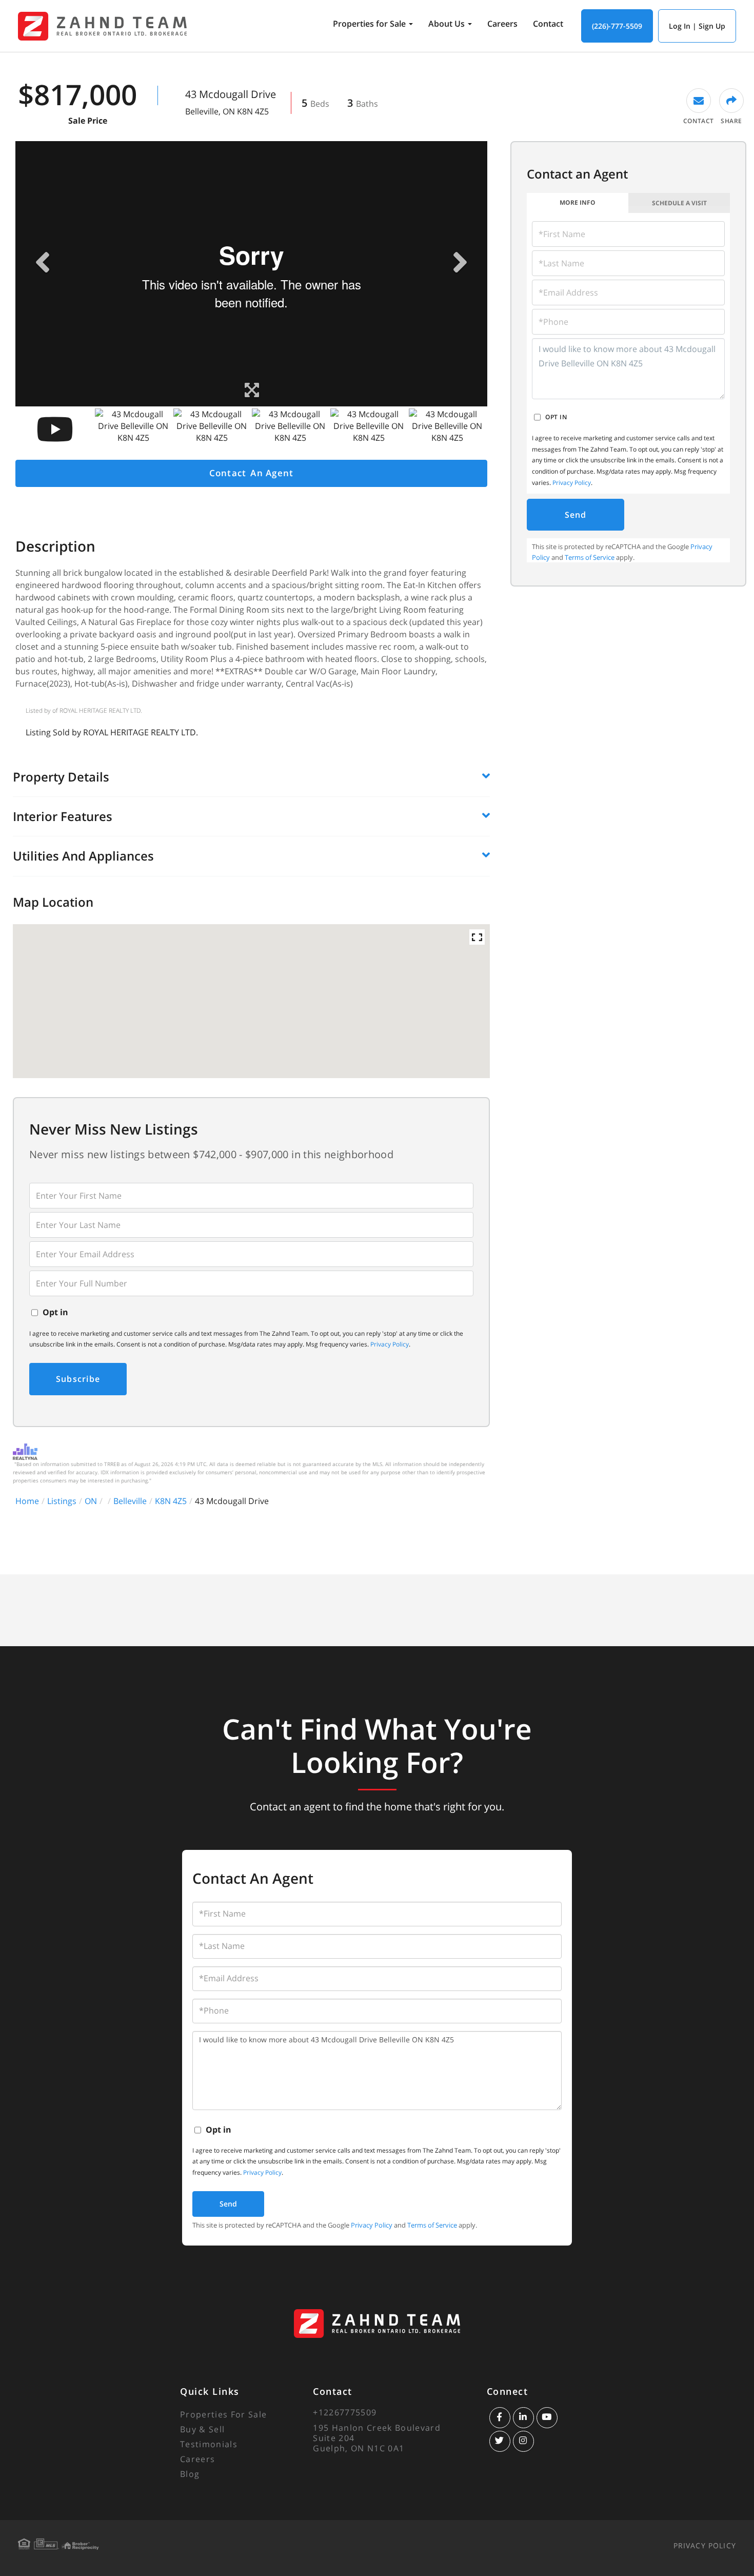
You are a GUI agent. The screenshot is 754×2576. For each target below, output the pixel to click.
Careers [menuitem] (502, 24)
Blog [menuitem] (190, 2474)
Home (27, 1501)
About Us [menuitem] (447, 24)
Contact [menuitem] (548, 24)
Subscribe (78, 1379)
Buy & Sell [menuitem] (202, 2429)
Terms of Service (590, 557)
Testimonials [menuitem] (209, 2444)
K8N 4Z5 (171, 1501)
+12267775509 (345, 2412)
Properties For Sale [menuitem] (223, 2414)
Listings (62, 1501)
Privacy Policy (390, 1344)
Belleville (130, 1501)
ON (91, 1501)
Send (576, 515)
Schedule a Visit (679, 203)
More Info (578, 202)
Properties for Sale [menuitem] (369, 24)
